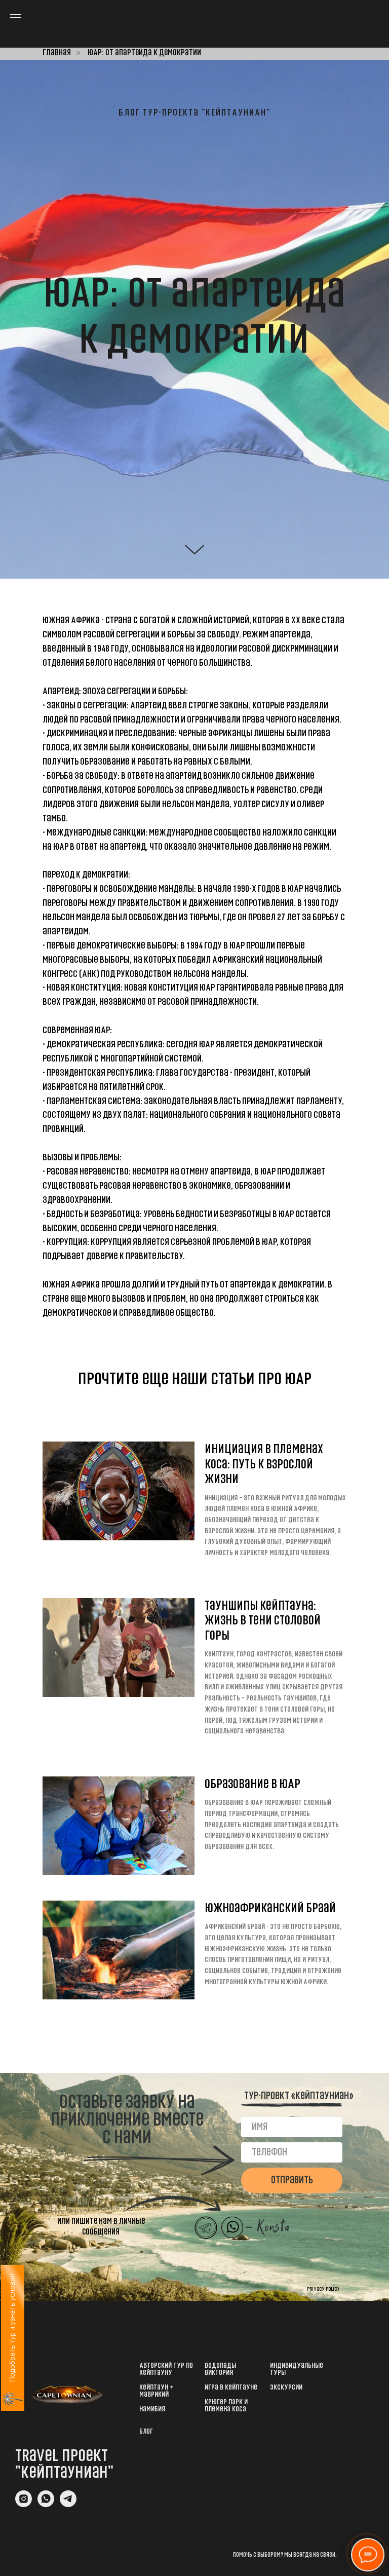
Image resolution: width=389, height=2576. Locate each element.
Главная (57, 52)
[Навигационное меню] (16, 16)
